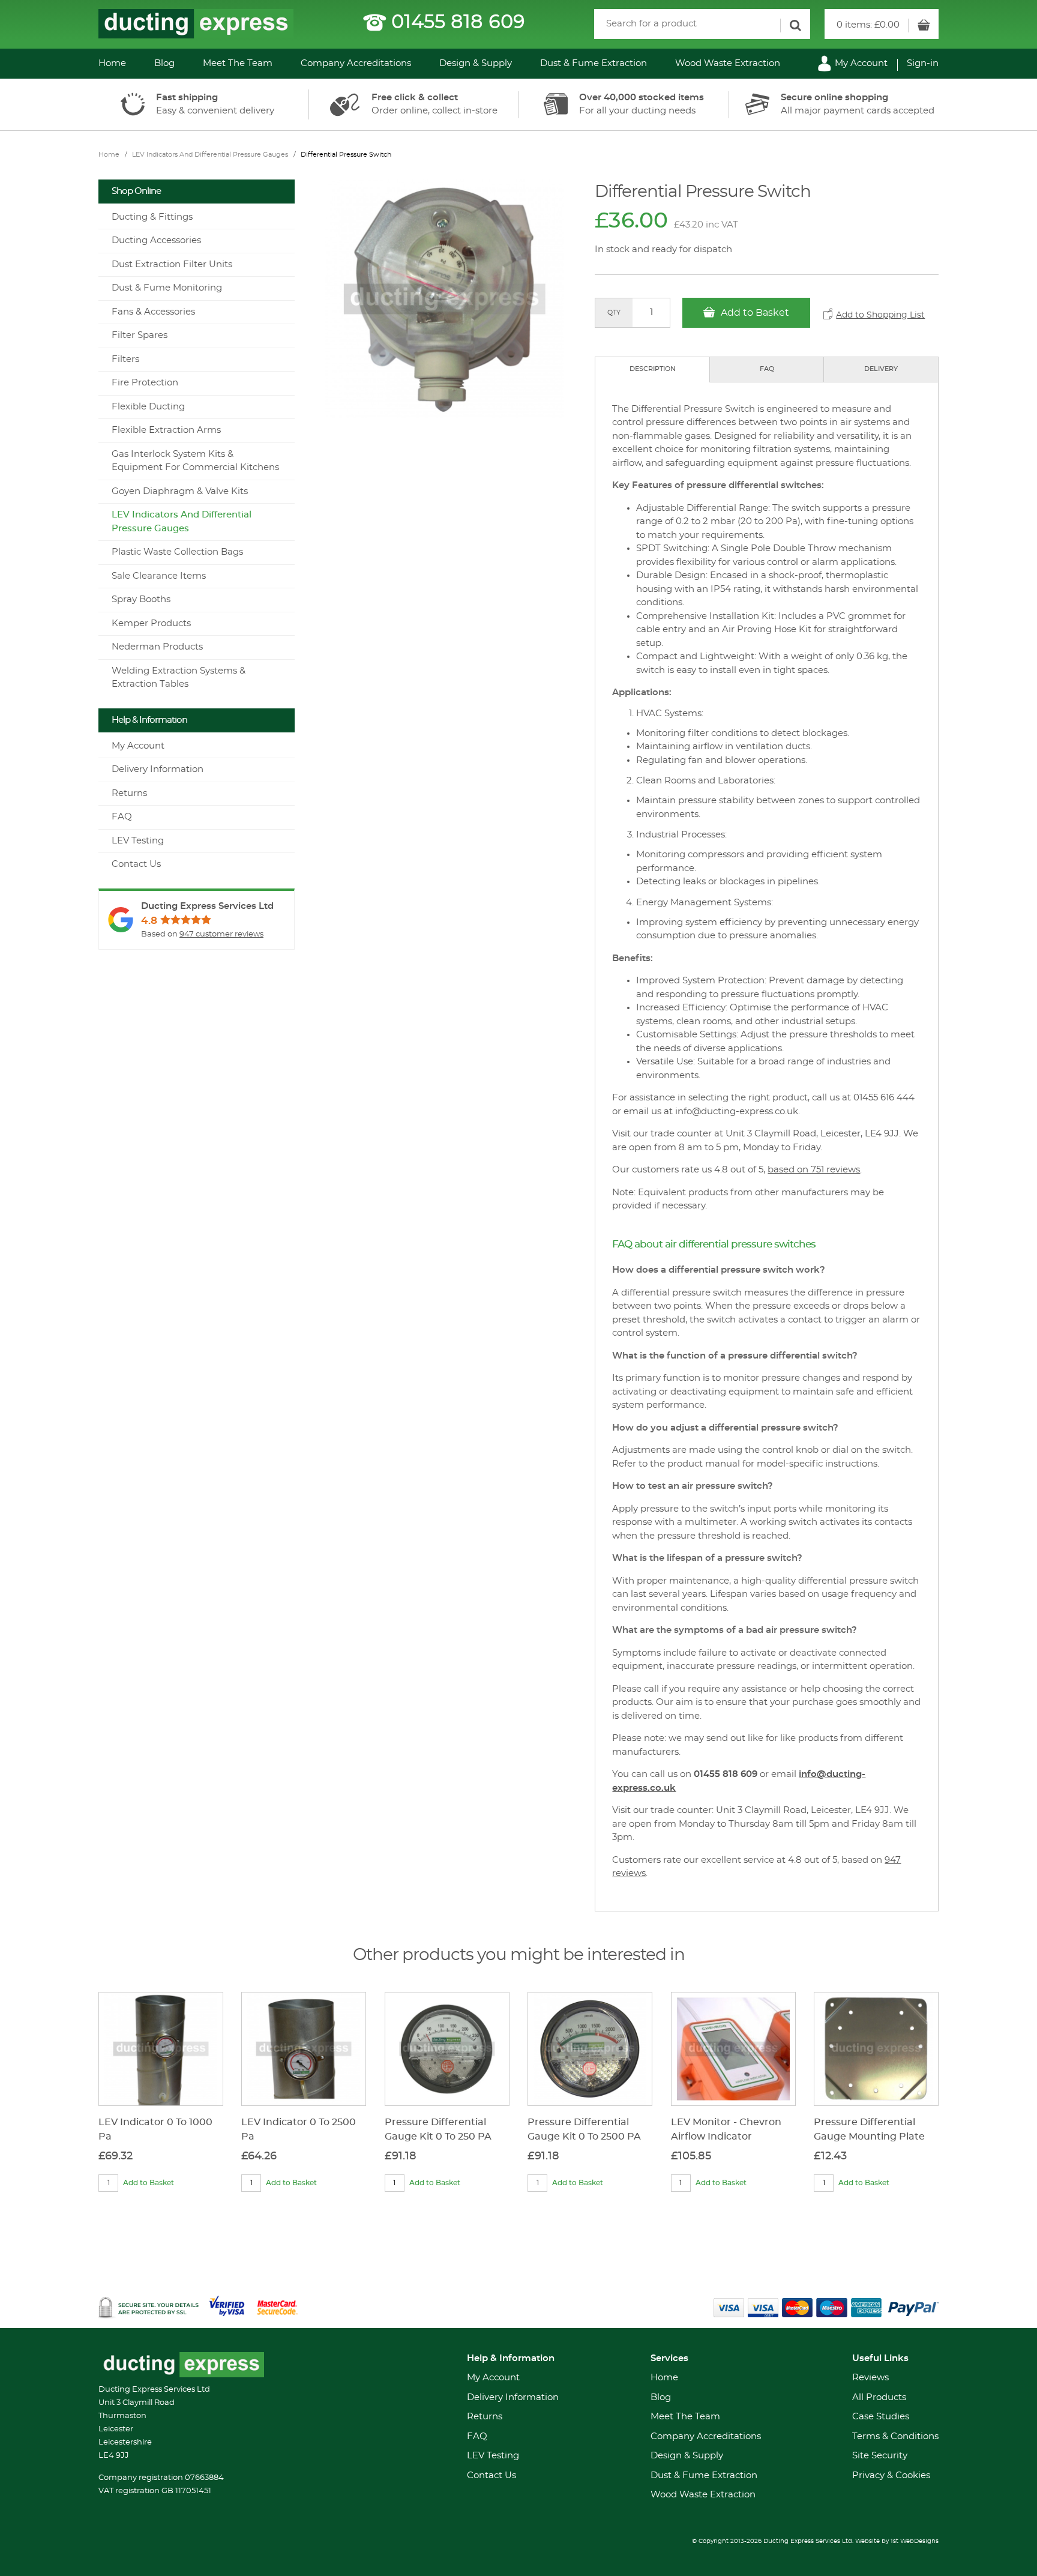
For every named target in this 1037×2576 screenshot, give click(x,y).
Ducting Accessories (156, 240)
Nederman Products (157, 647)
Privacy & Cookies (891, 2475)
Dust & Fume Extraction (594, 63)
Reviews (870, 2378)
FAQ (767, 369)
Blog (164, 63)
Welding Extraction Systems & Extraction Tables (179, 678)
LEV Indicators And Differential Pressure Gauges (210, 155)
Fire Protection (145, 383)
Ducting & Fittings (152, 217)
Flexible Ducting (148, 407)
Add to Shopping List (880, 315)
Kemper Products (151, 623)
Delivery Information (158, 769)
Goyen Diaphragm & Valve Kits (180, 491)
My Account (860, 63)
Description (653, 369)
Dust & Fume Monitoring (167, 288)
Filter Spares (140, 335)
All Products (879, 2397)
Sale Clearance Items (159, 576)
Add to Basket (754, 313)
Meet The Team (238, 63)
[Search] (795, 26)
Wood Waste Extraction (728, 63)
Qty (614, 312)
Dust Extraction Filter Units (172, 264)
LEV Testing (138, 841)
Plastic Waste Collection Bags (177, 552)
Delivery (881, 369)
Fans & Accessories (153, 312)
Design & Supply (476, 63)
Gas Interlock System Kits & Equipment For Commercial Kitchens (195, 461)
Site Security (880, 2456)
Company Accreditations (356, 63)
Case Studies (881, 2417)
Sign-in (923, 63)
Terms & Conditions (895, 2436)
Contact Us (136, 864)
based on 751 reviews (814, 1170)
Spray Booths (141, 599)
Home (112, 63)
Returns (129, 793)
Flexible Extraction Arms (166, 430)
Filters (125, 359)
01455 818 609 (458, 22)
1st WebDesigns (915, 2541)
